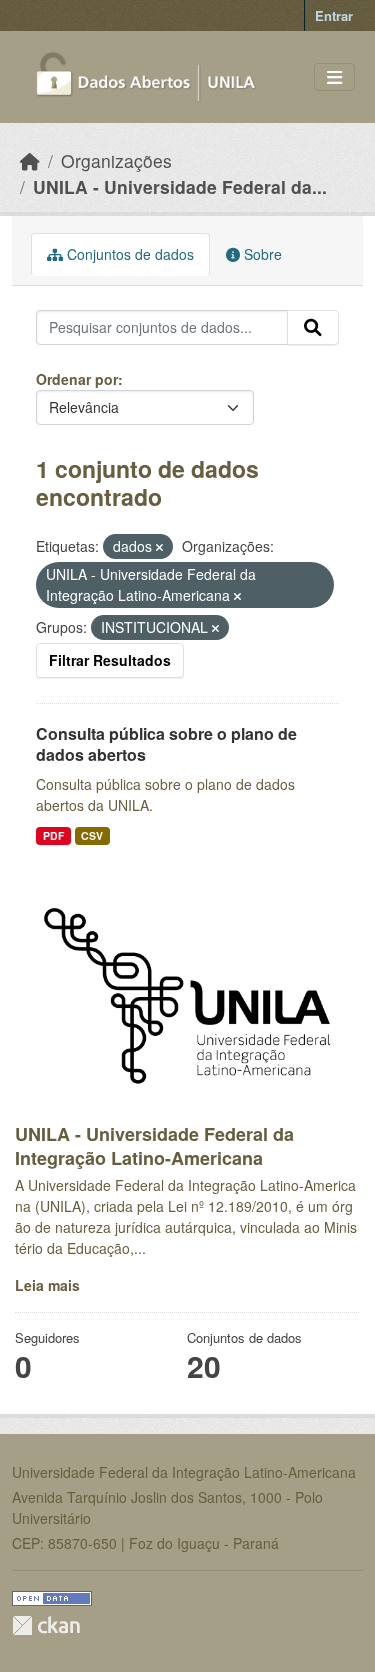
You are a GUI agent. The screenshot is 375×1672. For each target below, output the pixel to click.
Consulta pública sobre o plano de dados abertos (166, 744)
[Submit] (313, 328)
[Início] (30, 160)
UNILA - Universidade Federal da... (180, 186)
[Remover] (159, 547)
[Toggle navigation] (334, 77)
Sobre (261, 254)
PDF (53, 835)
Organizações (116, 160)
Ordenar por (77, 379)
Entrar (334, 15)
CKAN (46, 1625)
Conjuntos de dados (128, 254)
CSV (92, 835)
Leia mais (47, 1285)
